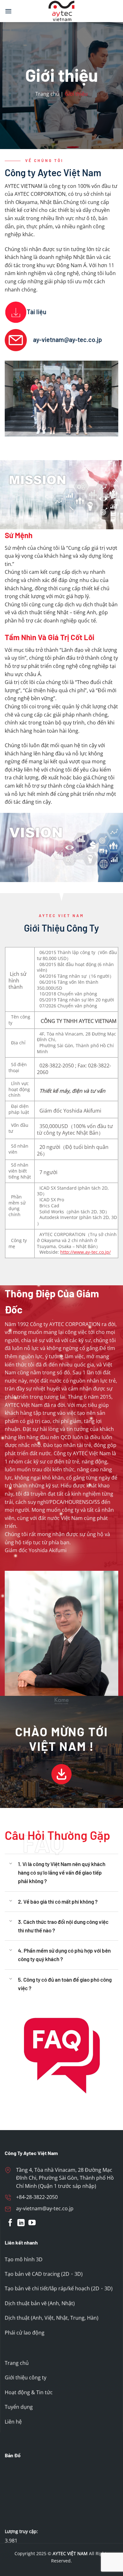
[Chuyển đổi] (11, 1864)
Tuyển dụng (19, 2407)
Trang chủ (47, 94)
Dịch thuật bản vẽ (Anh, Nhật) (40, 2303)
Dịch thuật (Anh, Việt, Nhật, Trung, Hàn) (52, 2318)
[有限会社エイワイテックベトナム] (61, 11)
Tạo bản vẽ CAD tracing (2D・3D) (44, 2274)
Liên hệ (13, 2422)
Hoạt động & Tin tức (29, 2392)
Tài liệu (37, 312)
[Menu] (8, 11)
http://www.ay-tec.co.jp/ (85, 1252)
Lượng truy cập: (22, 2531)
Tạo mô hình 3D (24, 2259)
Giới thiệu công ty (26, 2378)
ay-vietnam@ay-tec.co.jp (67, 339)
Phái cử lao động (25, 2333)
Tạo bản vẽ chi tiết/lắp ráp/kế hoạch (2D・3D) (59, 2289)
